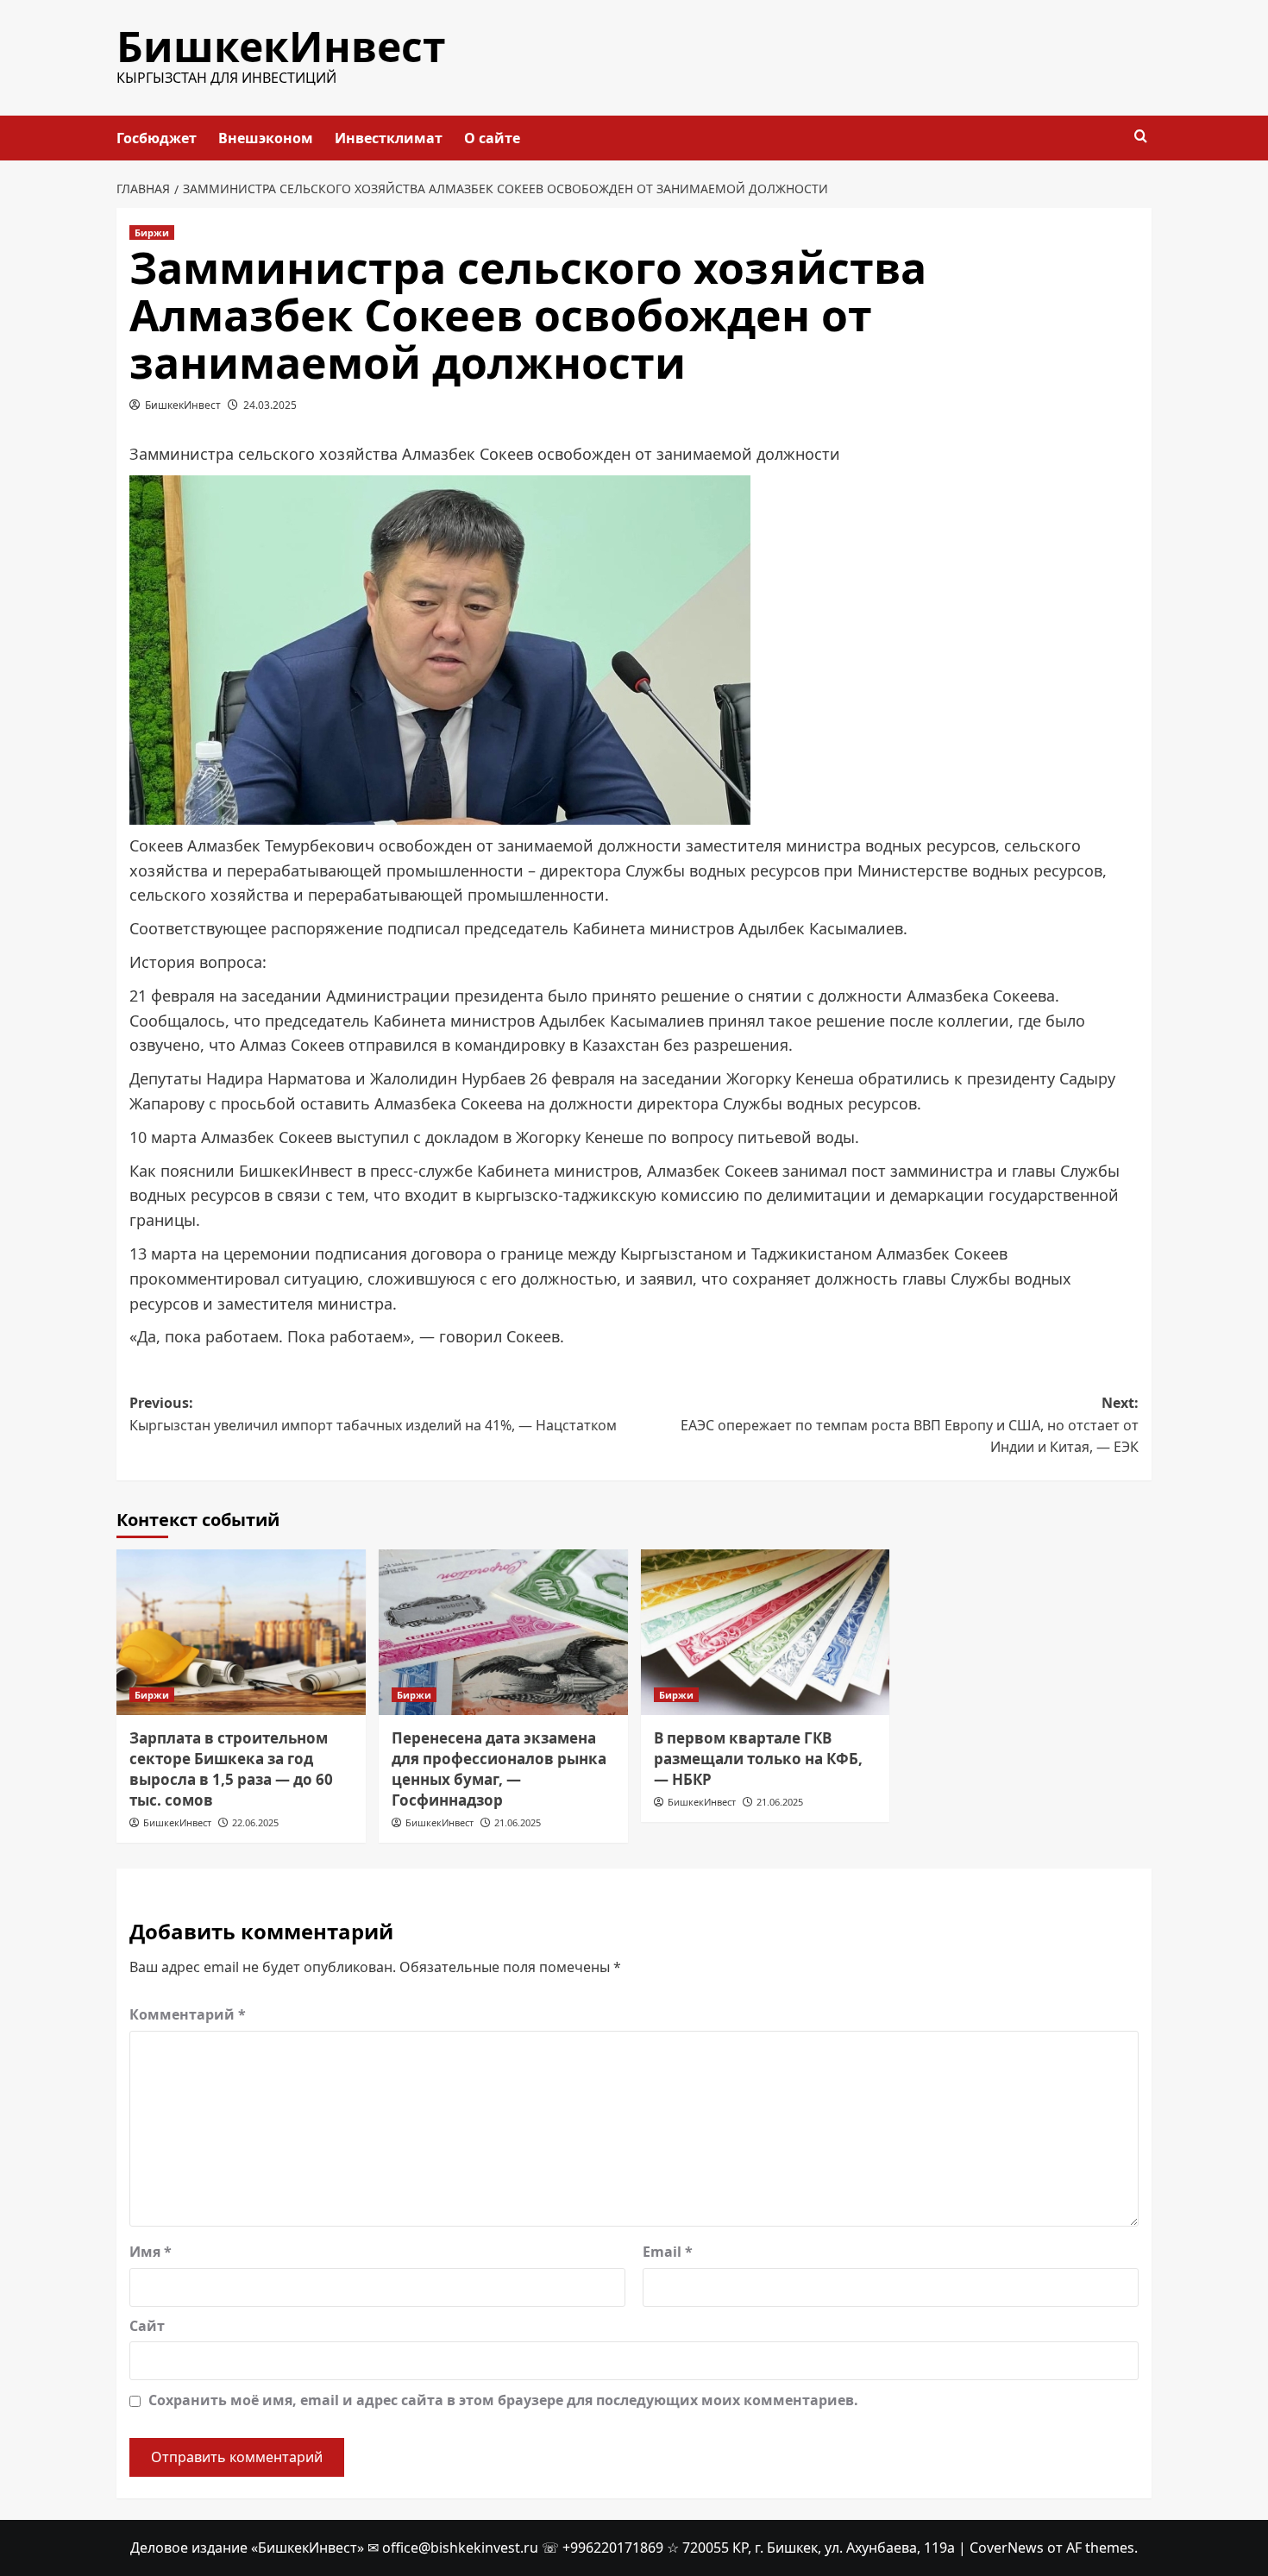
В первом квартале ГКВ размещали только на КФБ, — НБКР (758, 1759)
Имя (151, 2252)
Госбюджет (157, 138)
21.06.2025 (518, 1822)
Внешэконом (266, 138)
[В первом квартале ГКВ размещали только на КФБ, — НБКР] (766, 1633)
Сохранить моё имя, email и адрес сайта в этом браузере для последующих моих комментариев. (503, 2400)
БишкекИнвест (281, 46)
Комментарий (188, 2014)
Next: (910, 1425)
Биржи (152, 232)
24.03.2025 (270, 405)
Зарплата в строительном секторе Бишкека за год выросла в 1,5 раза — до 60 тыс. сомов (231, 1769)
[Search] (1141, 137)
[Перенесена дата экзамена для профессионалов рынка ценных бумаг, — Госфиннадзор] (503, 1633)
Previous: (373, 1414)
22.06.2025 (255, 1822)
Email (668, 2252)
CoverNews (1007, 2548)
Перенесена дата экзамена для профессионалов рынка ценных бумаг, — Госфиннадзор (499, 1769)
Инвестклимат (389, 138)
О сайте (492, 138)
